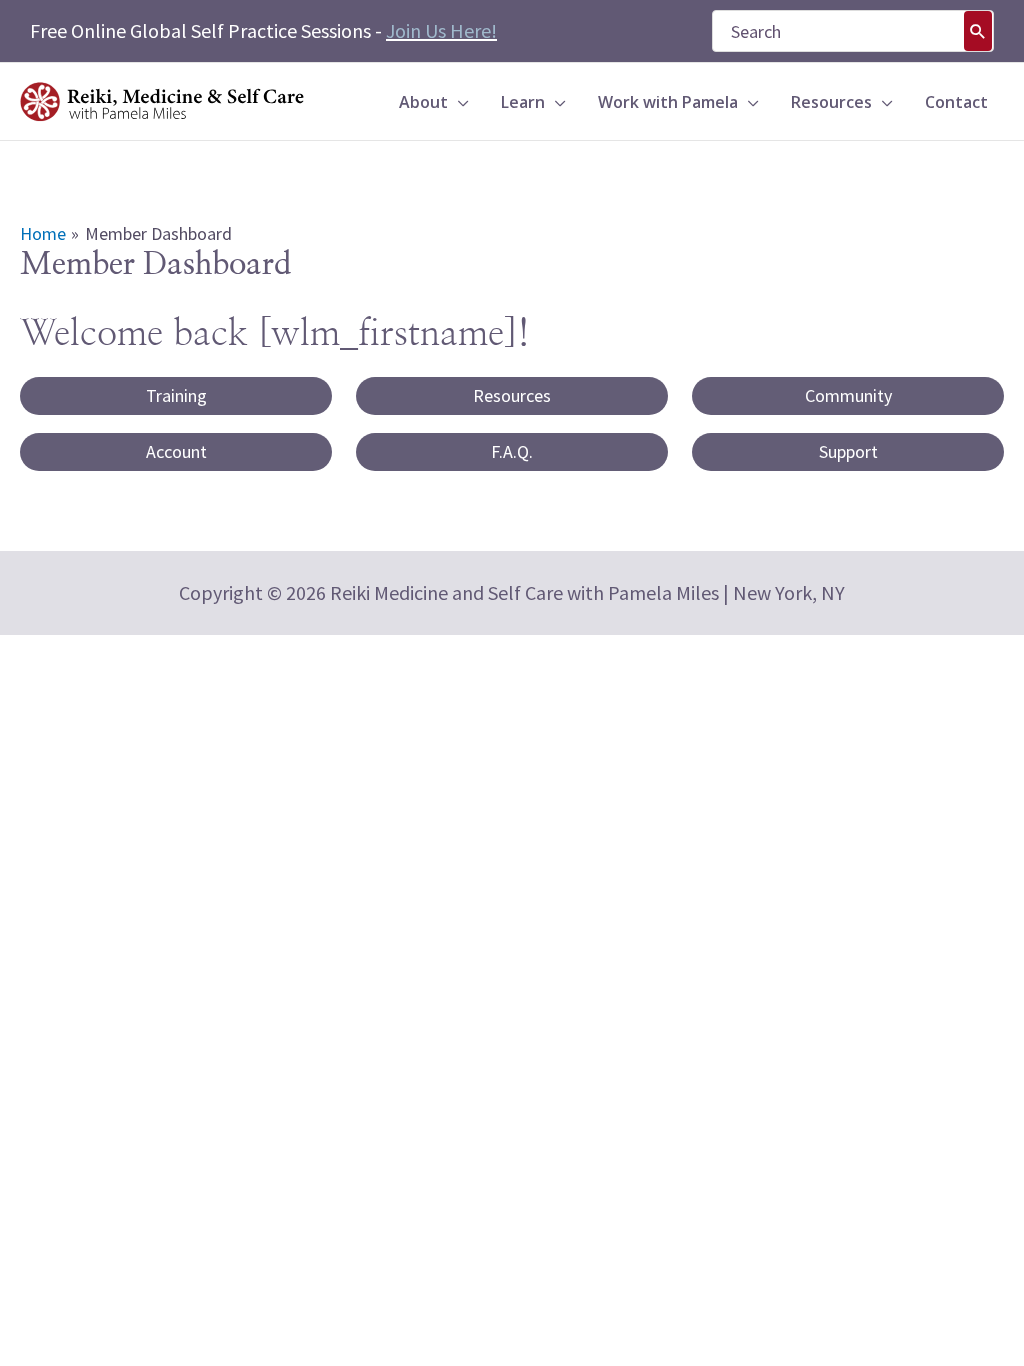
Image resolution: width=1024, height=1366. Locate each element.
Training (176, 395)
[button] (458, 102)
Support (848, 451)
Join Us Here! (441, 30)
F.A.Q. (512, 451)
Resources (512, 395)
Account (176, 451)
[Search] (978, 31)
